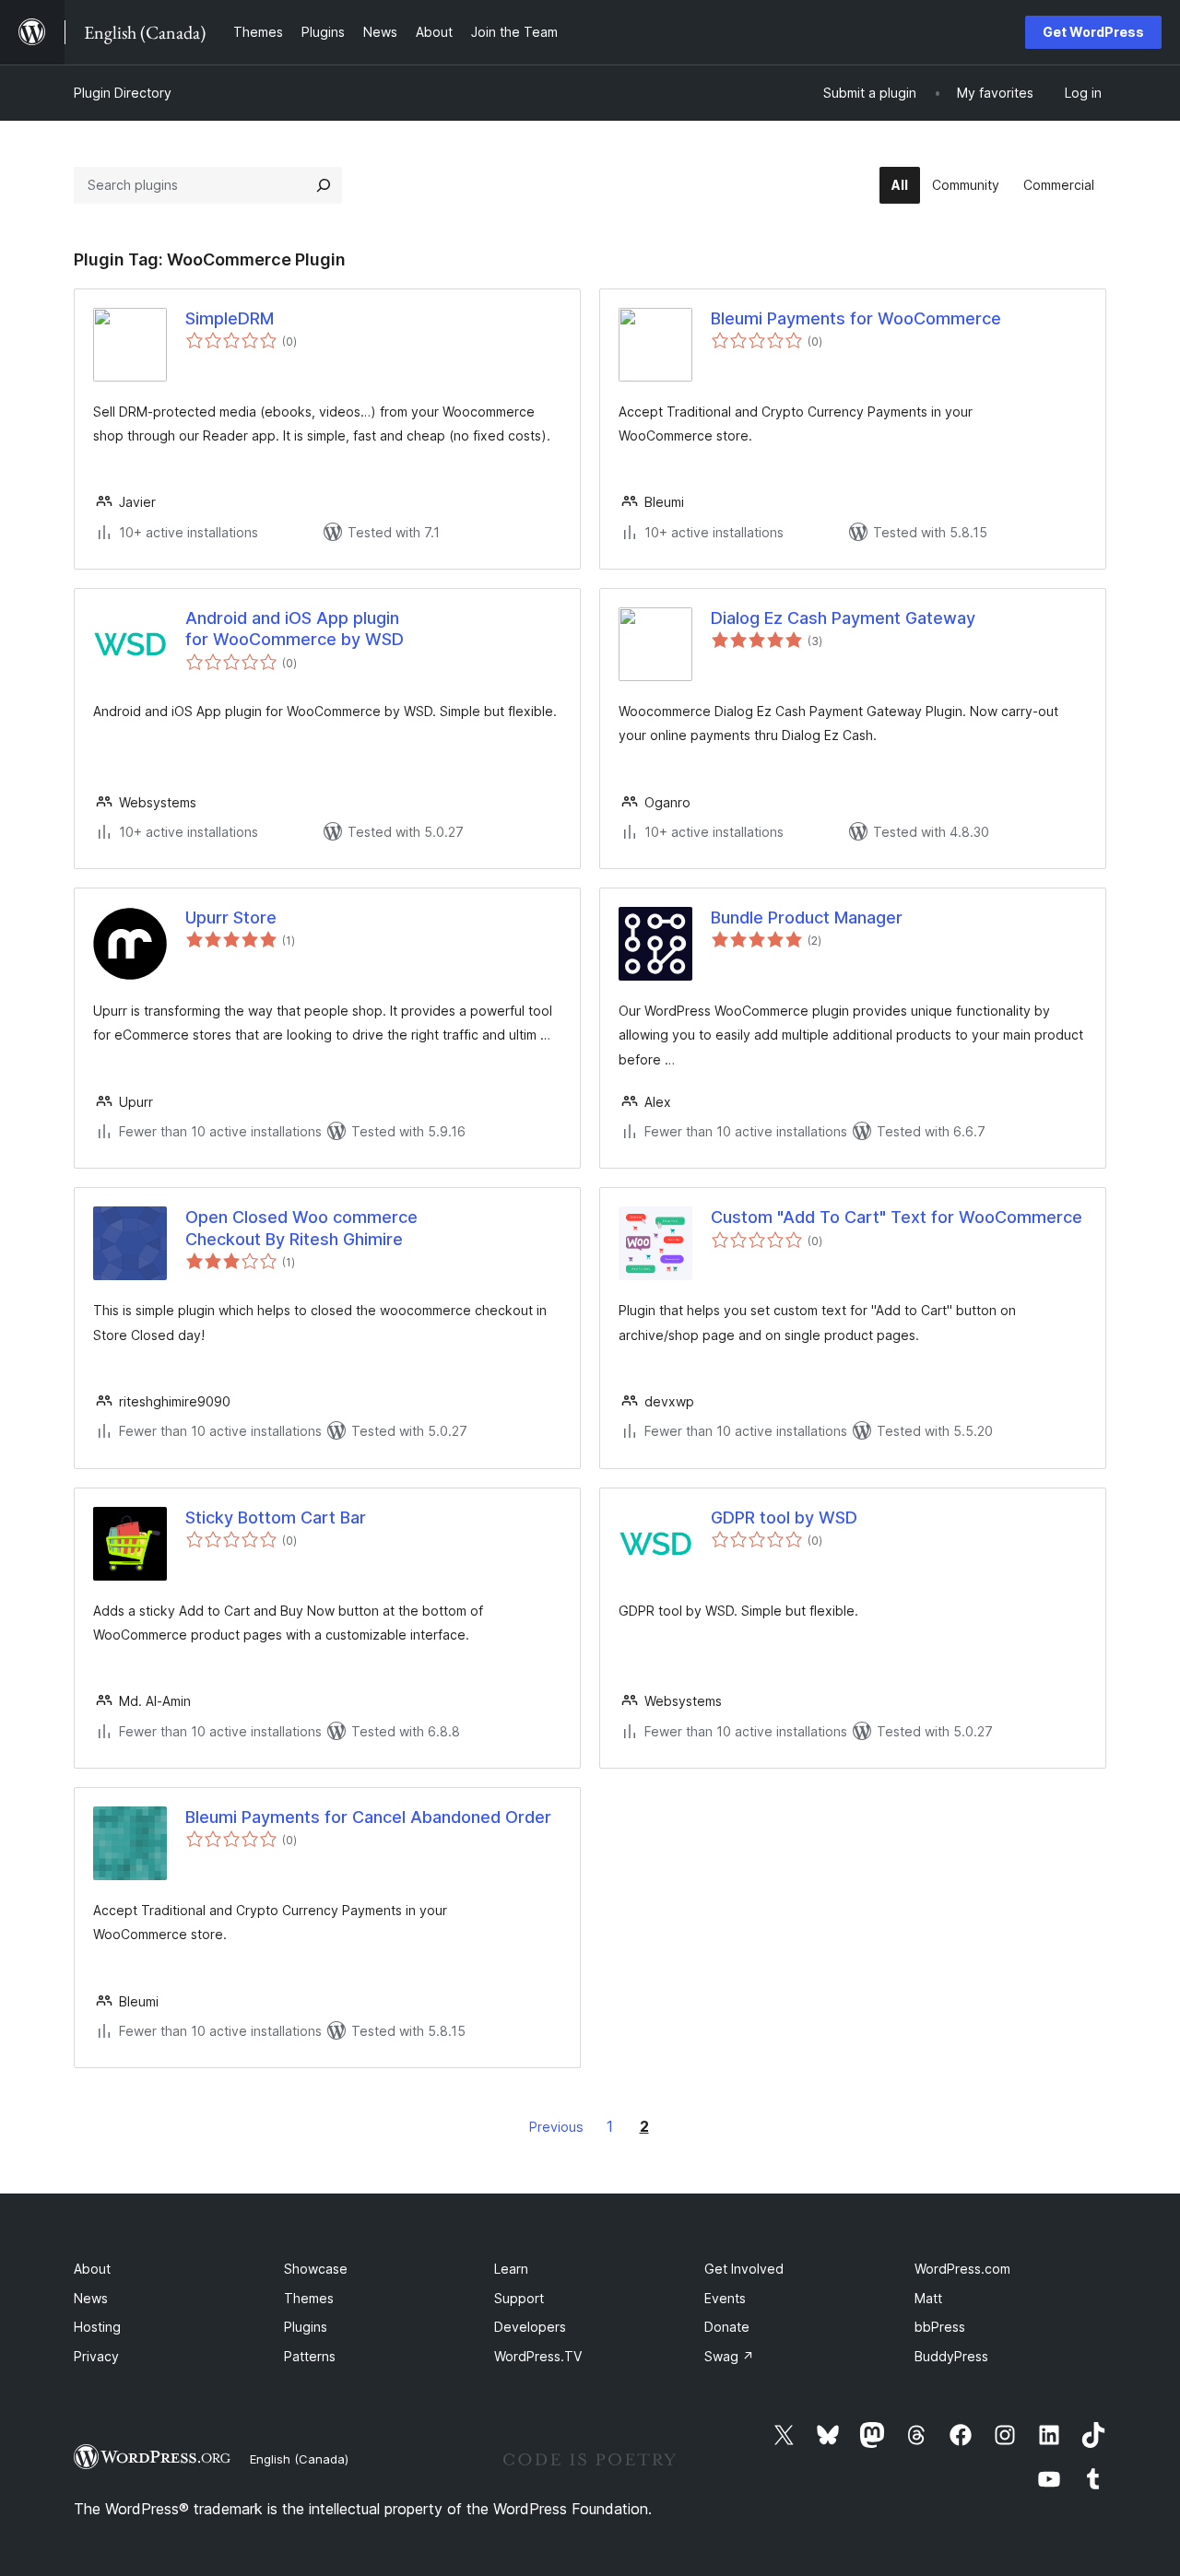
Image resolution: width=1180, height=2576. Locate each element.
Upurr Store (231, 917)
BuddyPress (951, 2356)
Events (725, 2298)
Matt (928, 2298)
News (91, 2298)
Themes (309, 2298)
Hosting (97, 2327)
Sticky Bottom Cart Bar (276, 1517)
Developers (530, 2327)
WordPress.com (962, 2269)
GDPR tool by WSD (784, 1517)
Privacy (96, 2356)
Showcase (316, 2269)
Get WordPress (1093, 32)
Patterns (310, 2356)
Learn (511, 2269)
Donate (727, 2327)
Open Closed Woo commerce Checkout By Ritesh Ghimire (301, 1228)
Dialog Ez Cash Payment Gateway (843, 618)
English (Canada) (299, 2459)
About (92, 2269)
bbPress (940, 2327)
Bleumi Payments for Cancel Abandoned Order (368, 1817)
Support (519, 2298)
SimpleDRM (230, 318)
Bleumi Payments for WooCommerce (856, 318)
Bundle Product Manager (807, 917)
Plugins (306, 2327)
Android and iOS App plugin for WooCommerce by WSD (295, 629)
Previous (556, 2127)
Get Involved (744, 2269)
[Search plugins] (324, 185)
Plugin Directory (123, 93)
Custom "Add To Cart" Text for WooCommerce (897, 1217)
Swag (729, 2356)
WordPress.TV (538, 2356)
